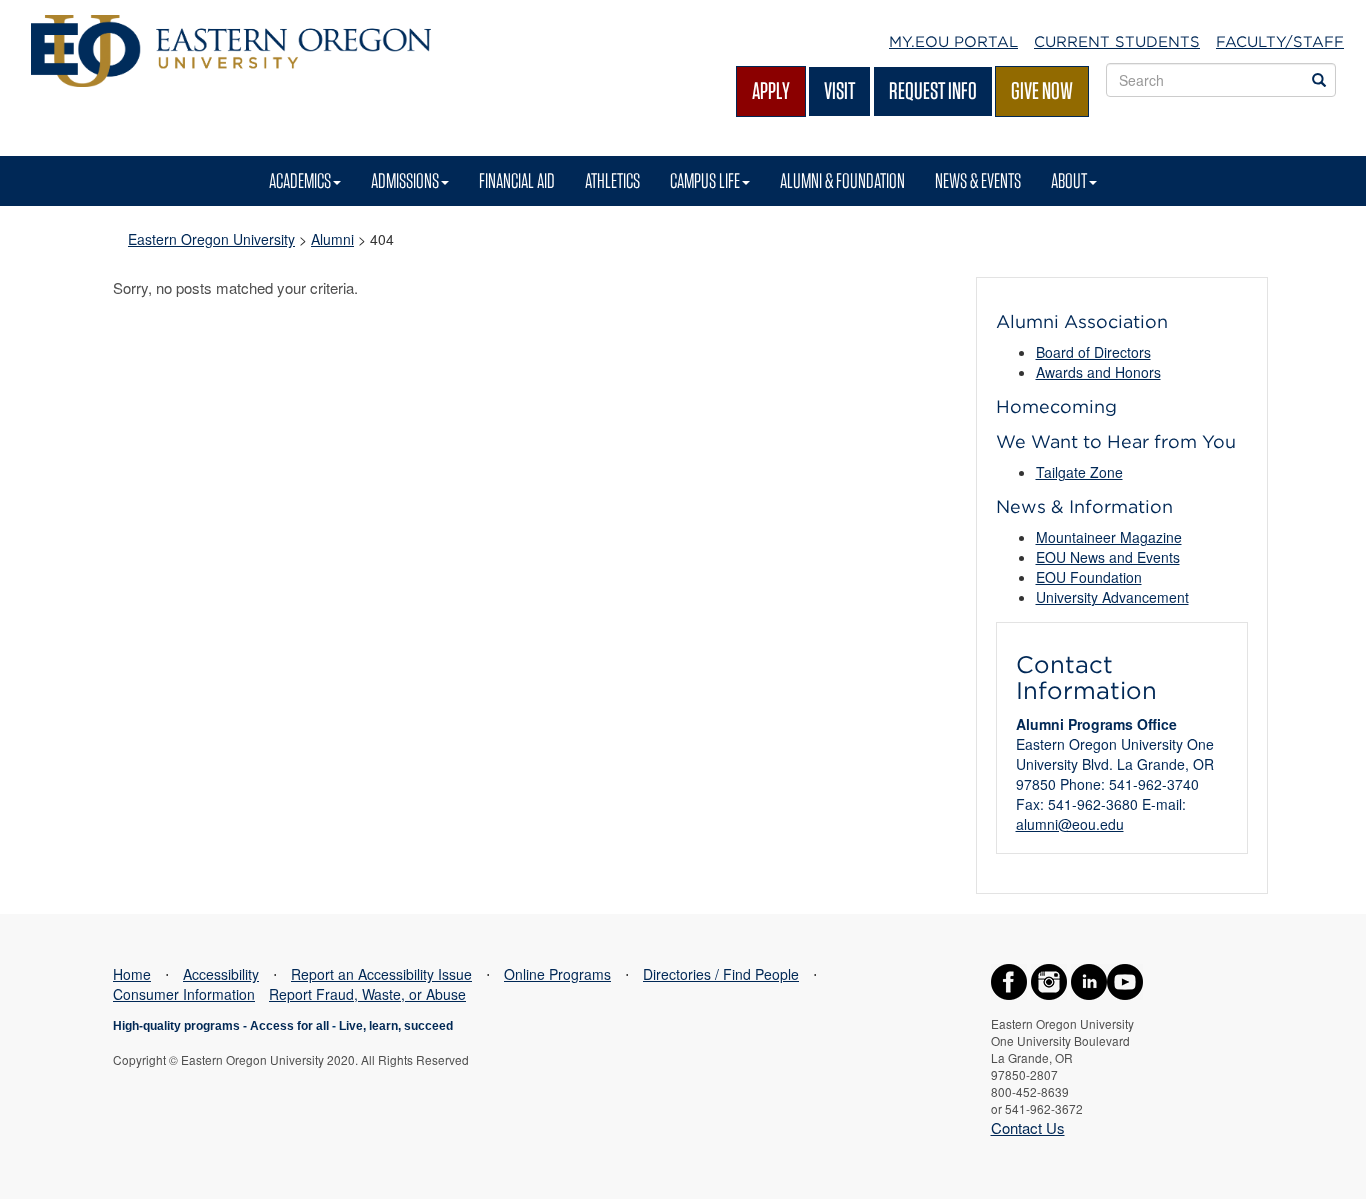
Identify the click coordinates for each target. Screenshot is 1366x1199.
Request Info (933, 90)
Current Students (1117, 42)
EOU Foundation (1089, 577)
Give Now (1042, 90)
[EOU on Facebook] (1009, 980)
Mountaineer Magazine (1109, 537)
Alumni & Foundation (842, 180)
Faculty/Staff (1280, 42)
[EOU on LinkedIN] (1089, 980)
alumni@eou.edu (1070, 824)
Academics (300, 180)
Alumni (332, 239)
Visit (839, 90)
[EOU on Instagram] (1049, 980)
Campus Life (705, 180)
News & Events (978, 180)
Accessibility (221, 974)
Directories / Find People (721, 974)
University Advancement (1112, 597)
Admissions (405, 180)
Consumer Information (184, 994)
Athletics (612, 180)
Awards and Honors (1098, 372)
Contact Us (1028, 1127)
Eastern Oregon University (211, 239)
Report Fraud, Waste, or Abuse (367, 994)
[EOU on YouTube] (1125, 980)
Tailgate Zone (1079, 472)
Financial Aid (517, 180)
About (1069, 180)
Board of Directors (1093, 352)
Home (132, 974)
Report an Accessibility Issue (381, 974)
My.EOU (953, 42)
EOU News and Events (1108, 557)
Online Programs (557, 974)
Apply (771, 90)
